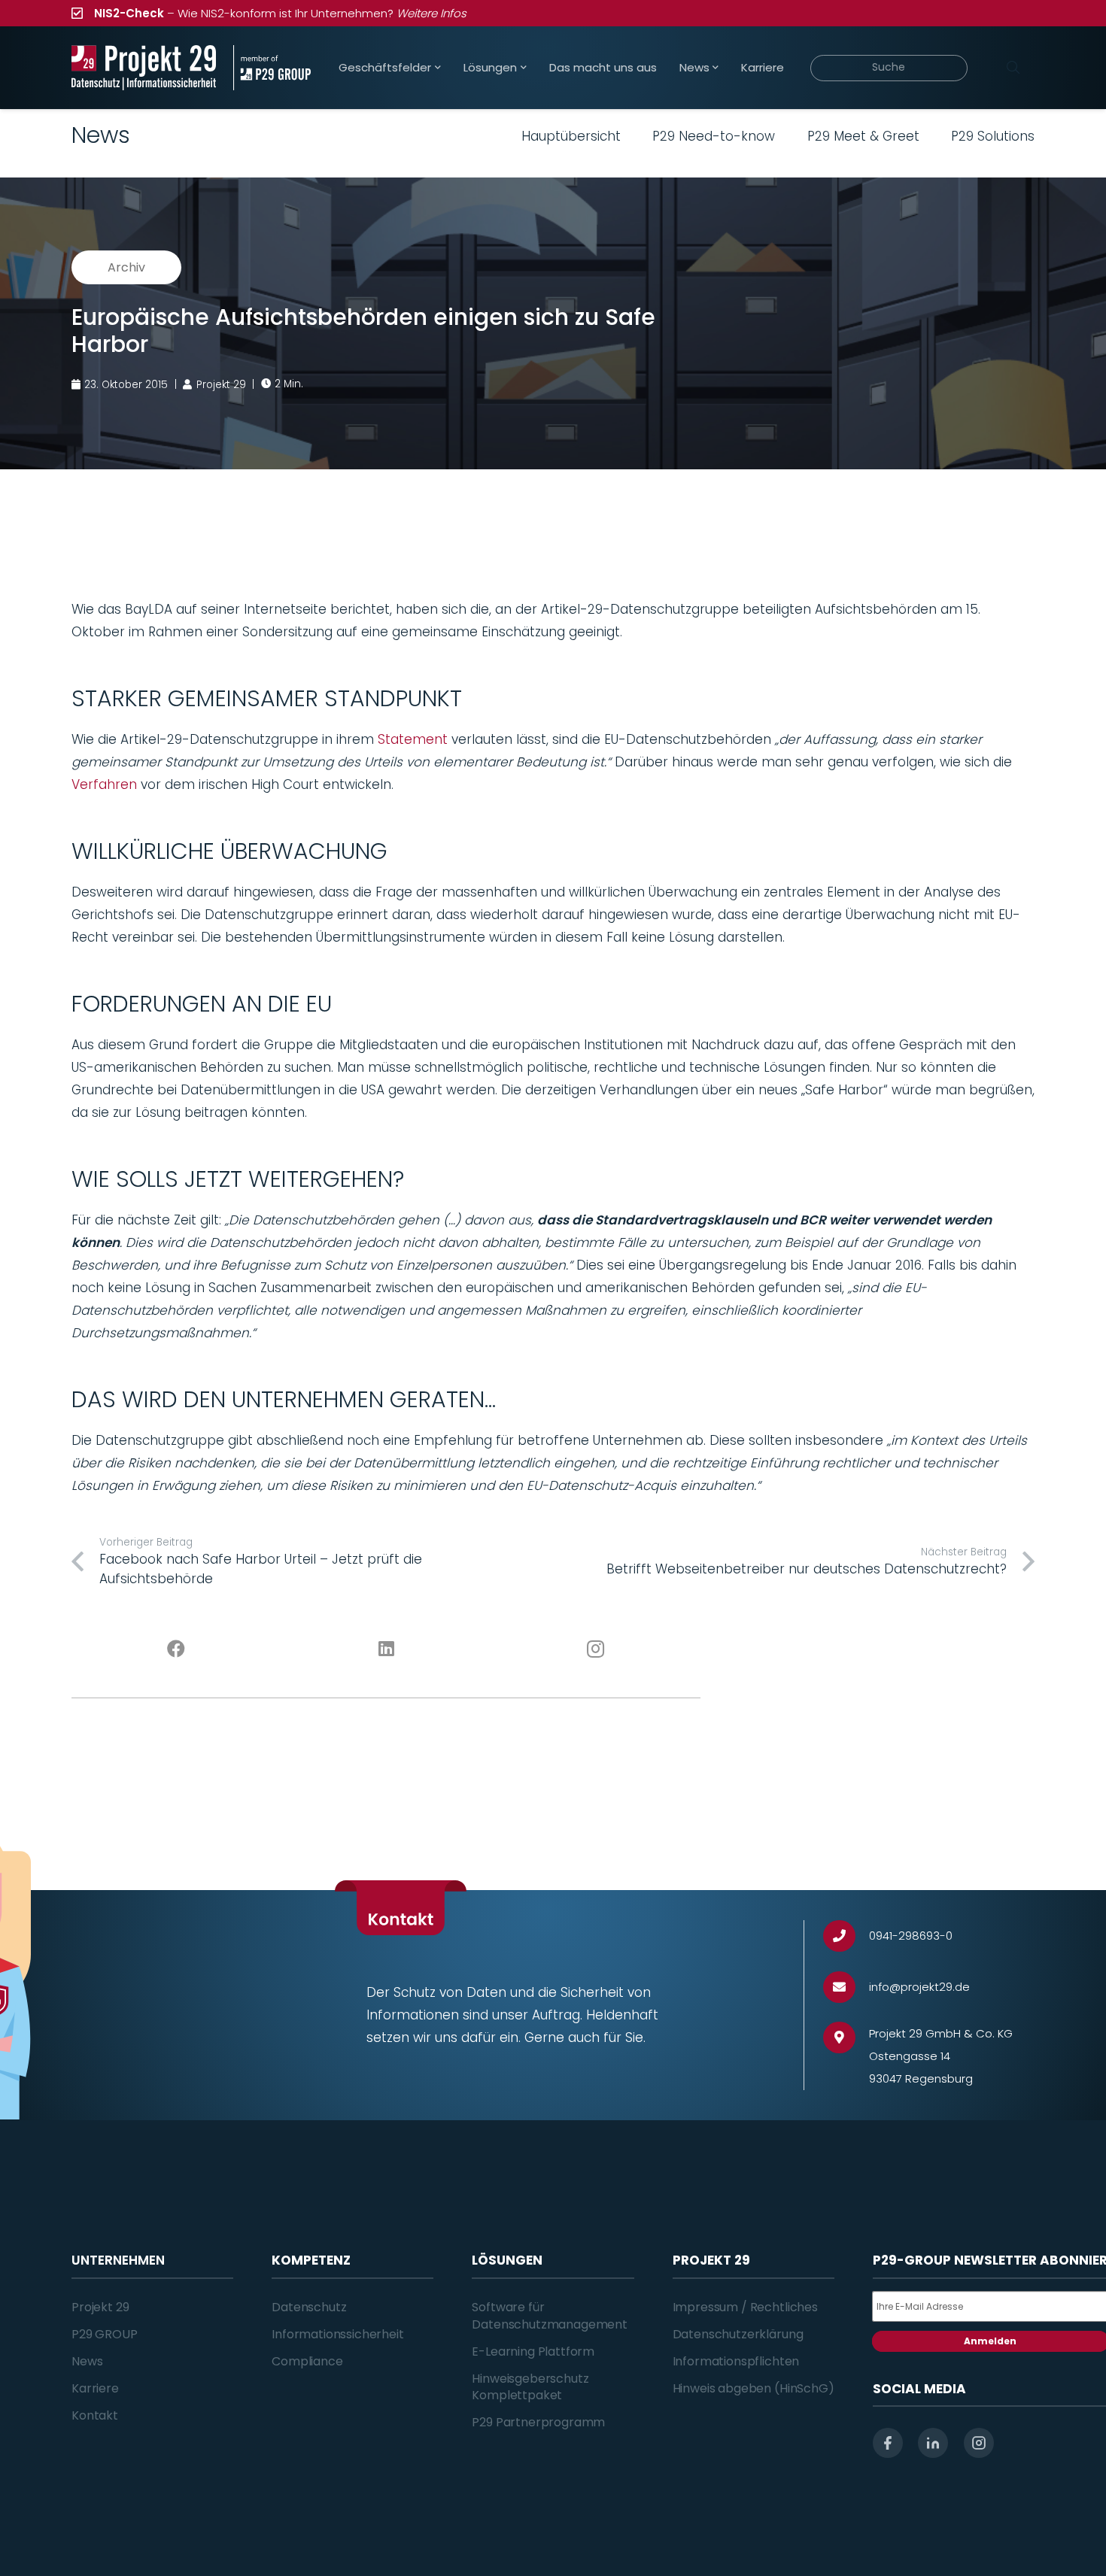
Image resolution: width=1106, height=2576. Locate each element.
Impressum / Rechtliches (745, 2307)
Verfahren (104, 784)
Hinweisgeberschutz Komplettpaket (530, 2387)
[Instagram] (596, 1649)
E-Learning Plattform (533, 2351)
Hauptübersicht (571, 136)
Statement (413, 739)
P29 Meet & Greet (863, 136)
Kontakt (95, 2415)
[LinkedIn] (386, 1649)
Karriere (95, 2388)
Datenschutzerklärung (738, 2334)
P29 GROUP (105, 2334)
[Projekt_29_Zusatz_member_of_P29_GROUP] (272, 68)
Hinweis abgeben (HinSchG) (754, 2388)
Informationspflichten (736, 2361)
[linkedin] (933, 2443)
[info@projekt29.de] (846, 1987)
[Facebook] (176, 1649)
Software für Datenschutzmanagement (550, 2315)
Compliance (307, 2361)
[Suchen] (1013, 68)
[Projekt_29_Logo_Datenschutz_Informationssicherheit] (144, 68)
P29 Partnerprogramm (538, 2422)
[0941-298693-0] (846, 1936)
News (87, 2361)
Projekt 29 (100, 2307)
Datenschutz (309, 2307)
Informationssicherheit (337, 2334)
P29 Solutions (993, 136)
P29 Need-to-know (714, 136)
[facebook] (888, 2443)
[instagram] (979, 2443)
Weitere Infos (431, 13)
